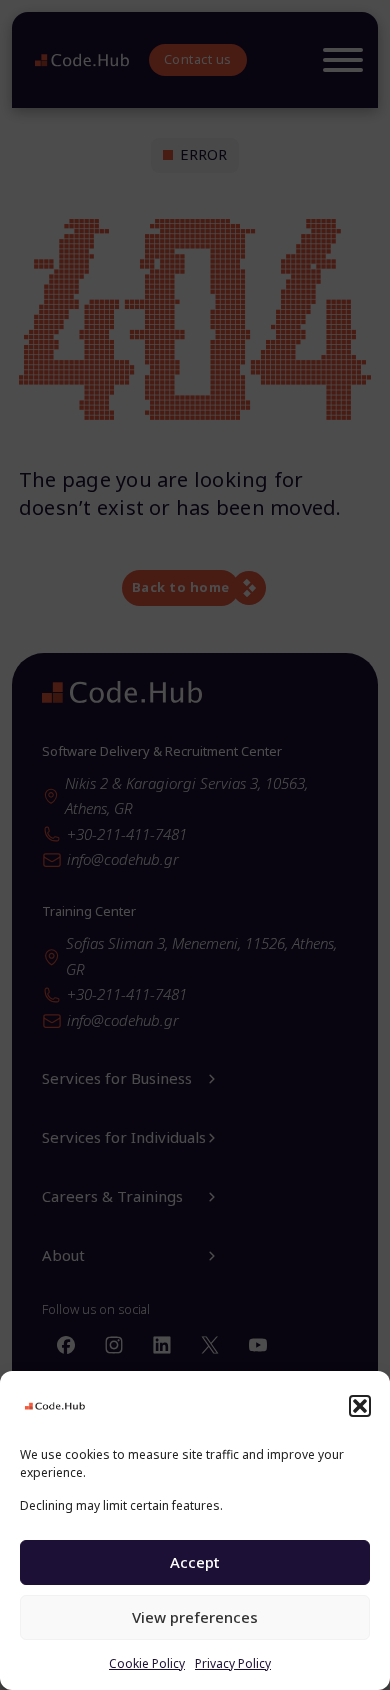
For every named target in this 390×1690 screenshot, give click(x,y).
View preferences (195, 1617)
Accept (195, 1562)
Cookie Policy (147, 1663)
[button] (360, 1406)
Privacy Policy (233, 1663)
